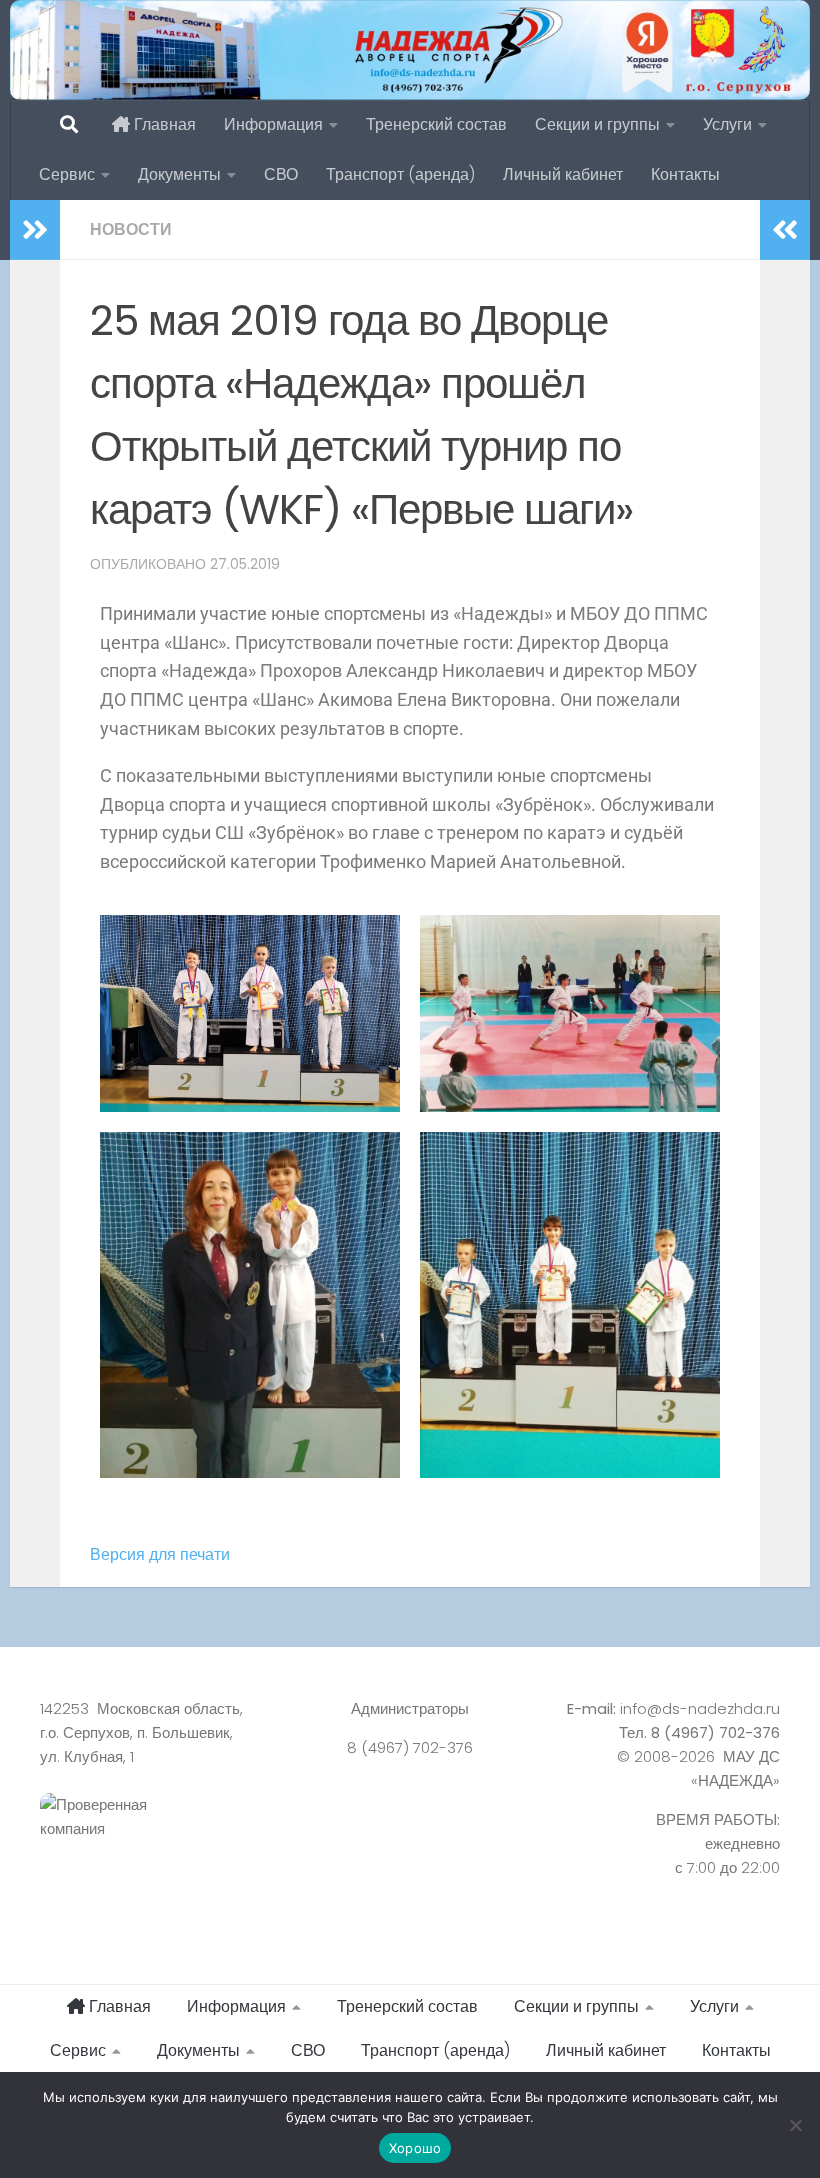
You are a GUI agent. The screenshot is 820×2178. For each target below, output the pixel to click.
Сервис (67, 174)
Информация (273, 124)
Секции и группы (597, 124)
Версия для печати (160, 1554)
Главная (163, 124)
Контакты (685, 174)
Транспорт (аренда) (400, 174)
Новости (131, 229)
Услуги (727, 124)
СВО (281, 174)
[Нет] (795, 2125)
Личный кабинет (563, 174)
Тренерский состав (436, 124)
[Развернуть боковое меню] (35, 230)
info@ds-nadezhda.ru (700, 1708)
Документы (179, 174)
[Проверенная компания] (155, 1839)
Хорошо (415, 2148)
